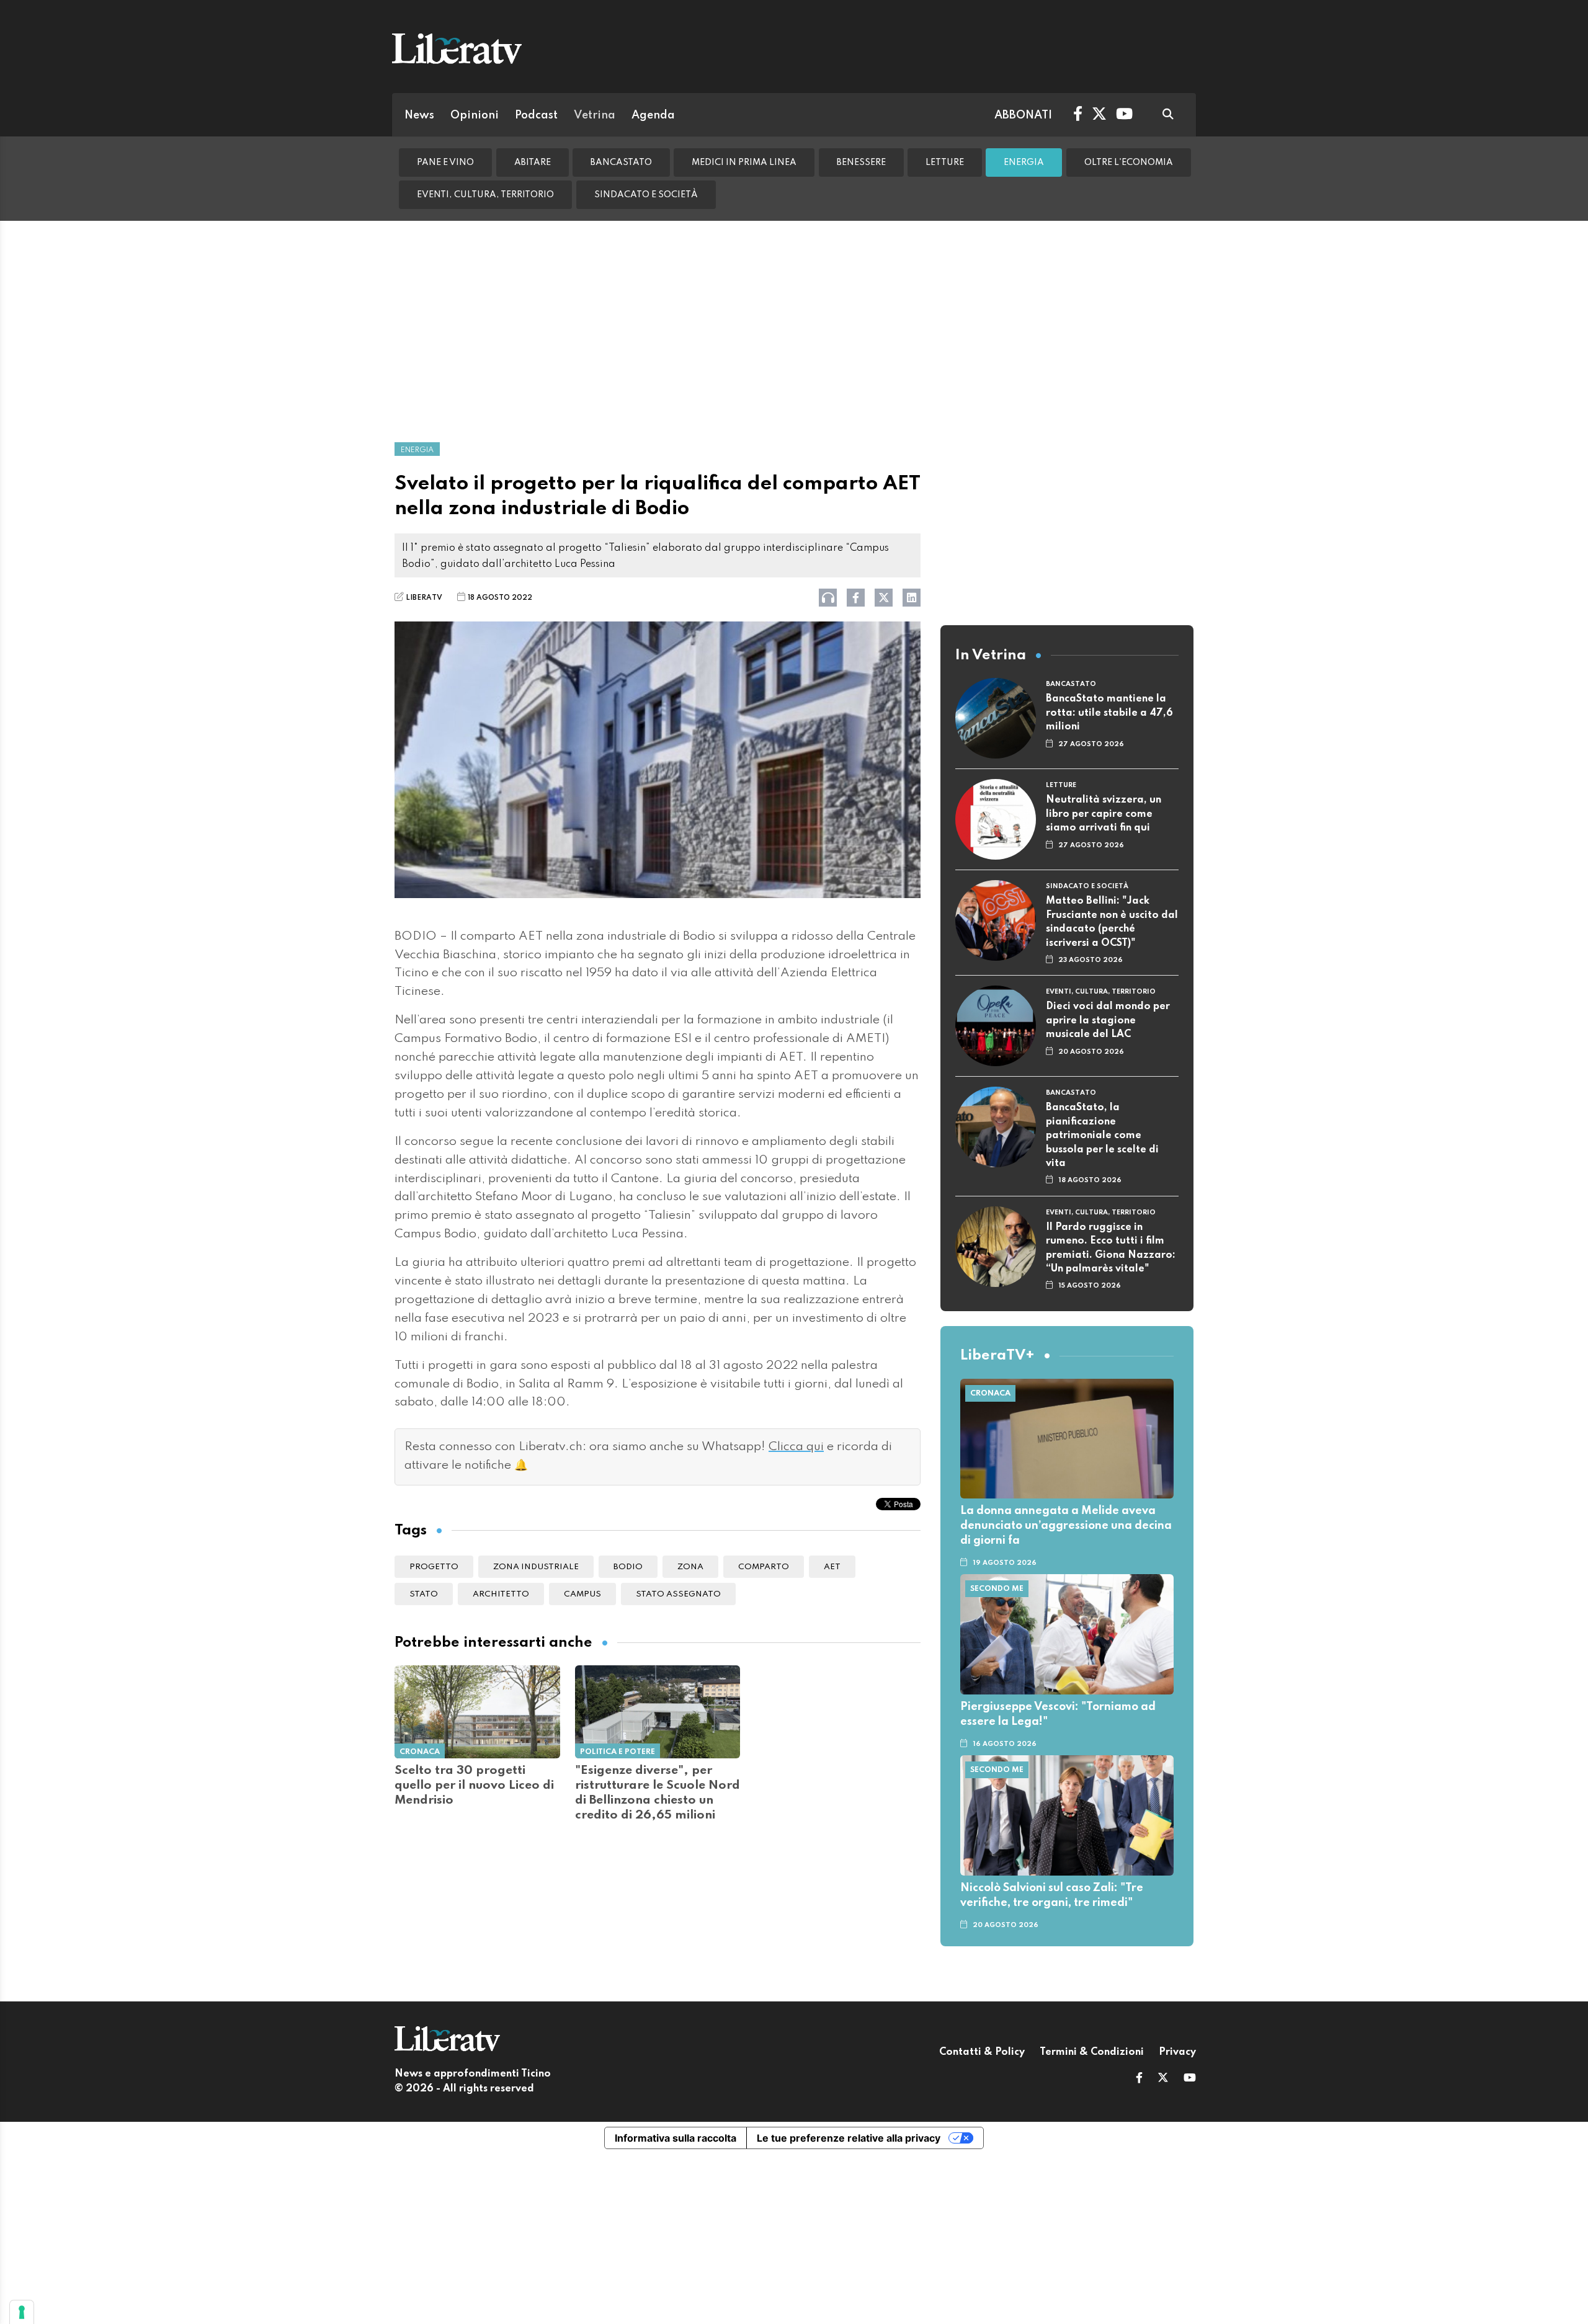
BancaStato (621, 163)
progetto (434, 1567)
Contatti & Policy (982, 2052)
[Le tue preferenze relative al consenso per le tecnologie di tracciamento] (22, 2312)
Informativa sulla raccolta (676, 2138)
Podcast (536, 115)
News (419, 115)
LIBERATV (424, 598)
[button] (1139, 2079)
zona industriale (536, 1567)
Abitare (533, 163)
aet (832, 1567)
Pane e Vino (445, 163)
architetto (501, 1594)
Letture (945, 163)
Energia (1024, 163)
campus (582, 1594)
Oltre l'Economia (1129, 163)
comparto (764, 1567)
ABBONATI (1023, 115)
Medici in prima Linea (744, 163)
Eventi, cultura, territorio (485, 195)
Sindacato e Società (646, 195)
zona (690, 1567)
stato (424, 1594)
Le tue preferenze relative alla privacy (849, 2138)
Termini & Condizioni (1092, 2052)
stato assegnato (678, 1594)
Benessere (861, 163)
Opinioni (475, 115)
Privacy (1177, 2052)
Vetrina (595, 115)
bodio (628, 1567)
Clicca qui (796, 1447)
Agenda (653, 115)
